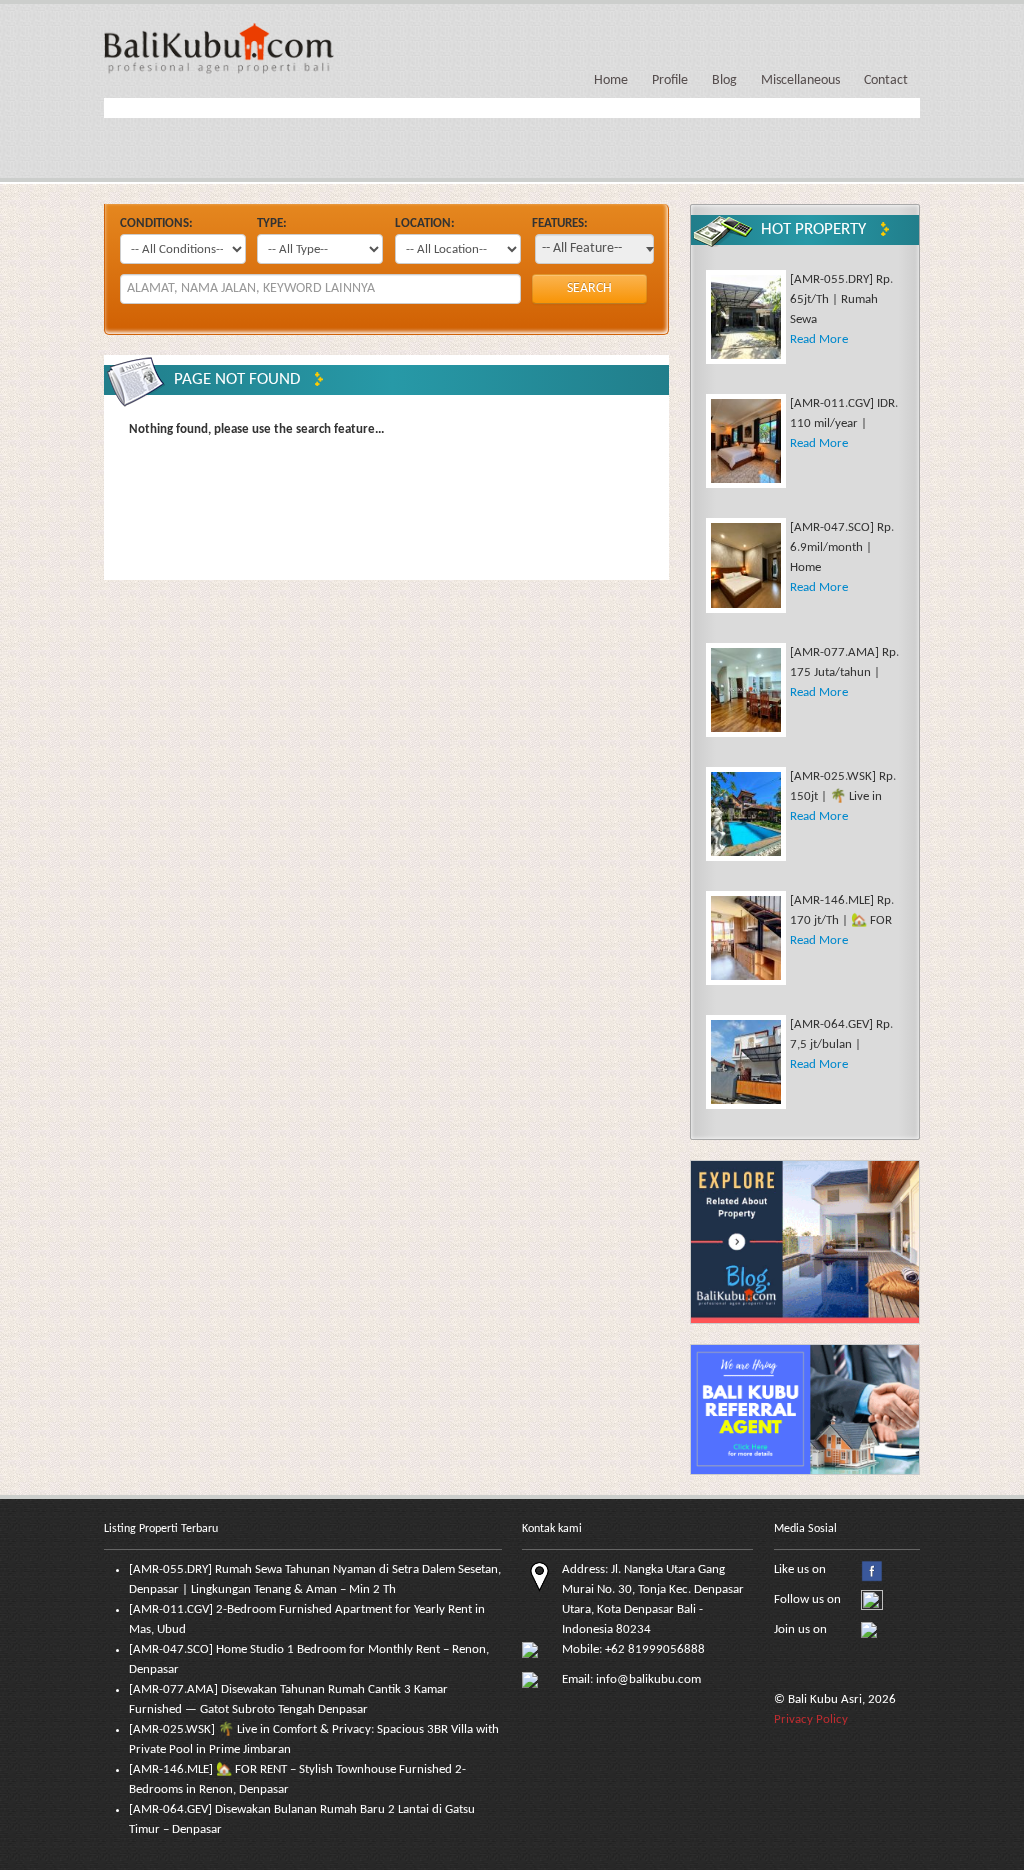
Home (611, 80)
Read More (819, 339)
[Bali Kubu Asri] (219, 46)
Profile (670, 80)
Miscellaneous (800, 80)
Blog (724, 80)
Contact (886, 80)
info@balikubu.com (648, 1679)
